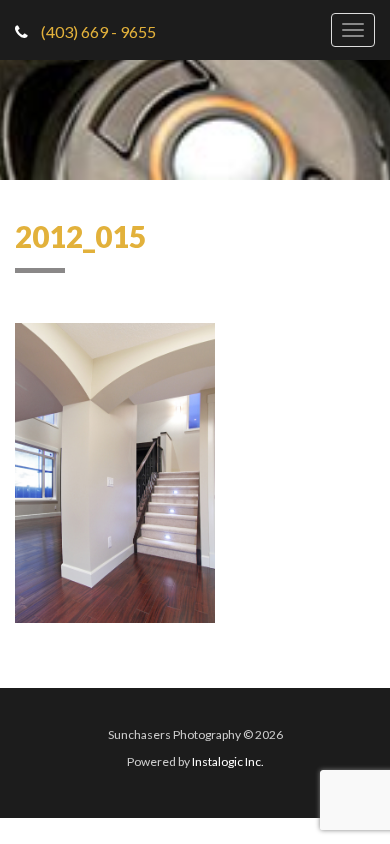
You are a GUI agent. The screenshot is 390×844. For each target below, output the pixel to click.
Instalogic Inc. (228, 761)
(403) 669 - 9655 (97, 31)
